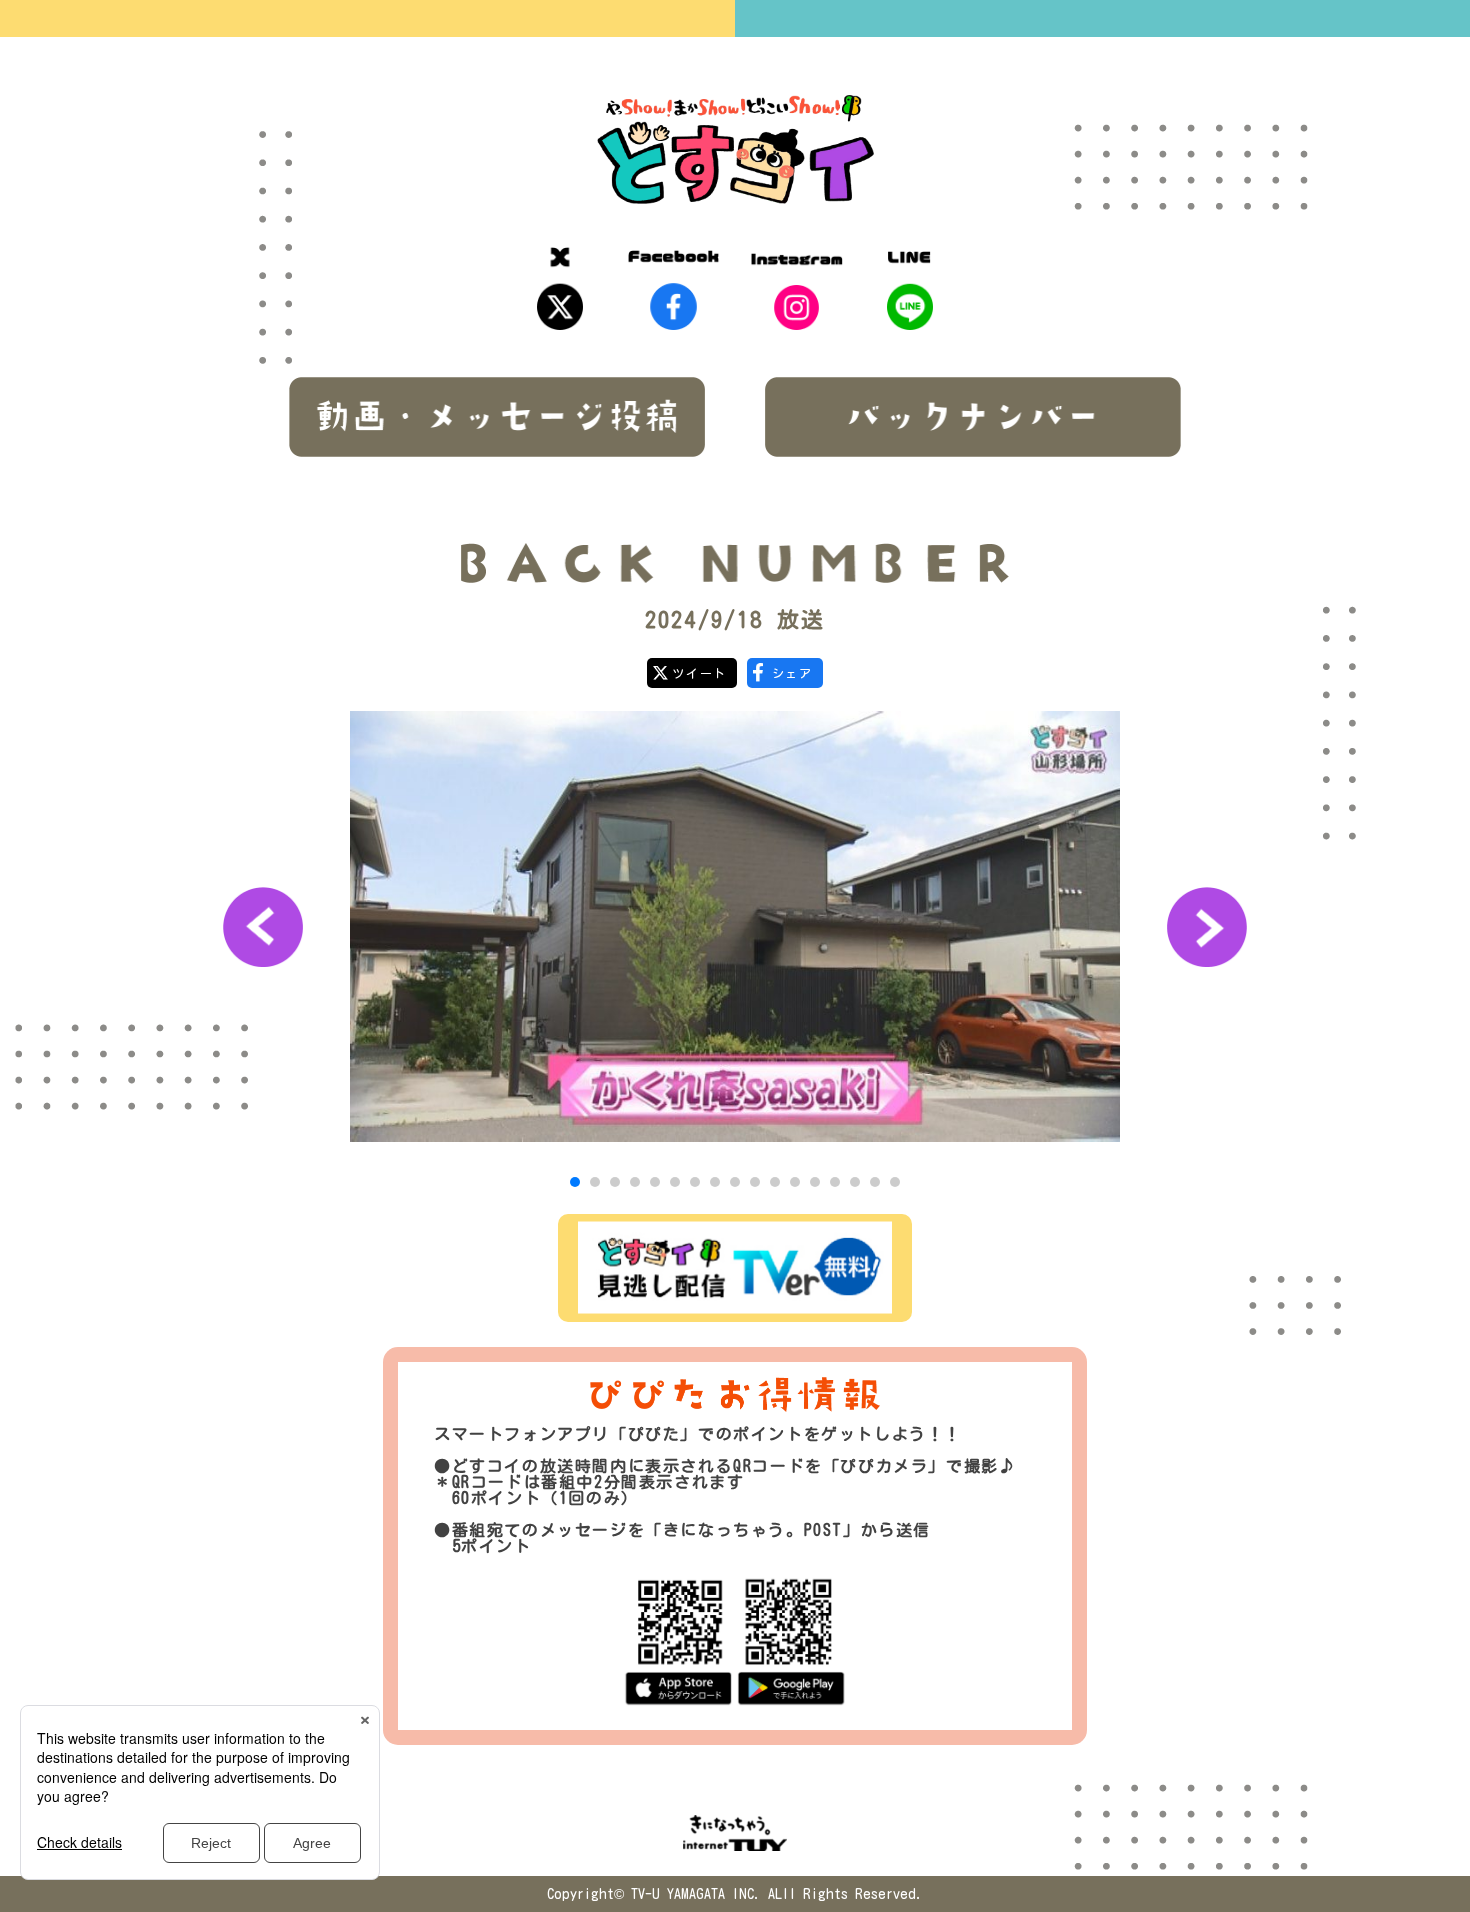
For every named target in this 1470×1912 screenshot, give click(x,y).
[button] (575, 1182)
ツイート (699, 673)
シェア (792, 673)
